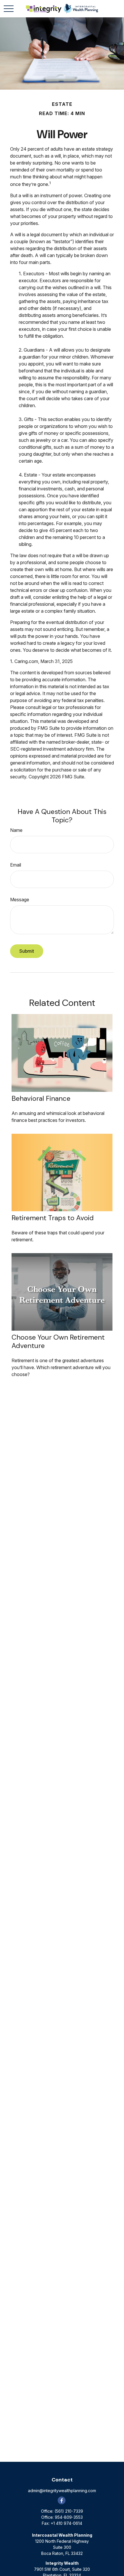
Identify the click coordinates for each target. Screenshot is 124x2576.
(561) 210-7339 (69, 2511)
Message (20, 900)
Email (16, 865)
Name (16, 830)
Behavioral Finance (41, 1098)
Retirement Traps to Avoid (53, 1218)
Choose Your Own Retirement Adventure (58, 1341)
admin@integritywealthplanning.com (62, 2491)
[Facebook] (62, 2500)
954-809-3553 (69, 2517)
